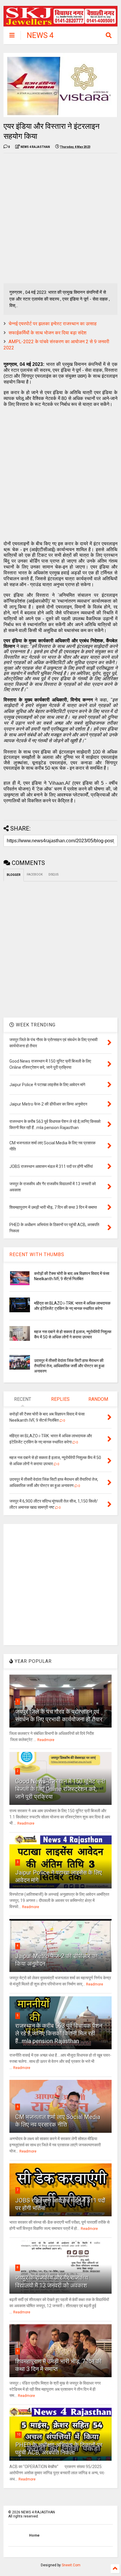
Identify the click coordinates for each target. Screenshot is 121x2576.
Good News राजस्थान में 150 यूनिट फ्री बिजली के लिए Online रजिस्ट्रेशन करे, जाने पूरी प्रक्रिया (60, 1789)
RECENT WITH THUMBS (37, 1254)
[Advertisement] (60, 218)
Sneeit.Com (71, 2565)
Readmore (46, 1740)
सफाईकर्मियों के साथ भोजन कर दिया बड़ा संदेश (47, 333)
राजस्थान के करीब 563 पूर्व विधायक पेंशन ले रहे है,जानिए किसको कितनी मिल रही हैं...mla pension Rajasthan (59, 2033)
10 (19, 2434)
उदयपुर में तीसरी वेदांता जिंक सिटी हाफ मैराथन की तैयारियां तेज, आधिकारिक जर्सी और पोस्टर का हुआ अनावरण (69, 1366)
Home (34, 2535)
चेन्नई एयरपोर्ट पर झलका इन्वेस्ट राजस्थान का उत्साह (53, 324)
